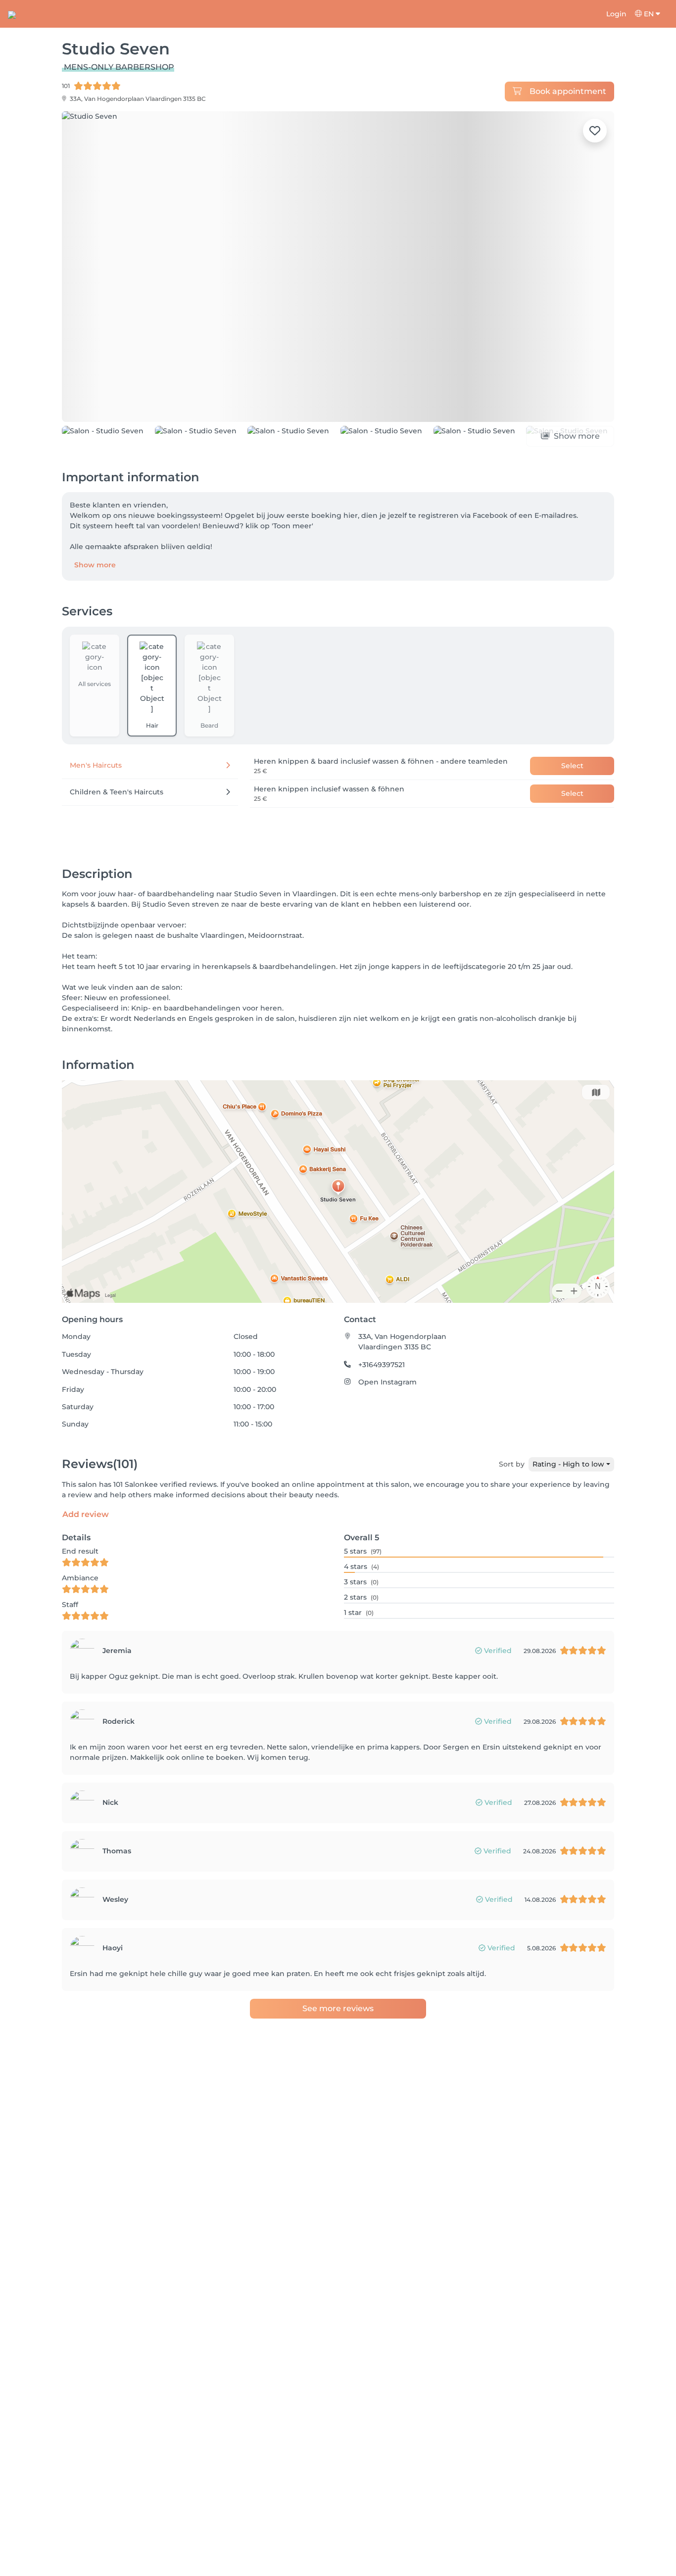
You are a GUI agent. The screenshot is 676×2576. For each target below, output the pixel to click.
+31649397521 (382, 1410)
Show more (95, 610)
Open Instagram (387, 1427)
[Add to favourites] (595, 131)
